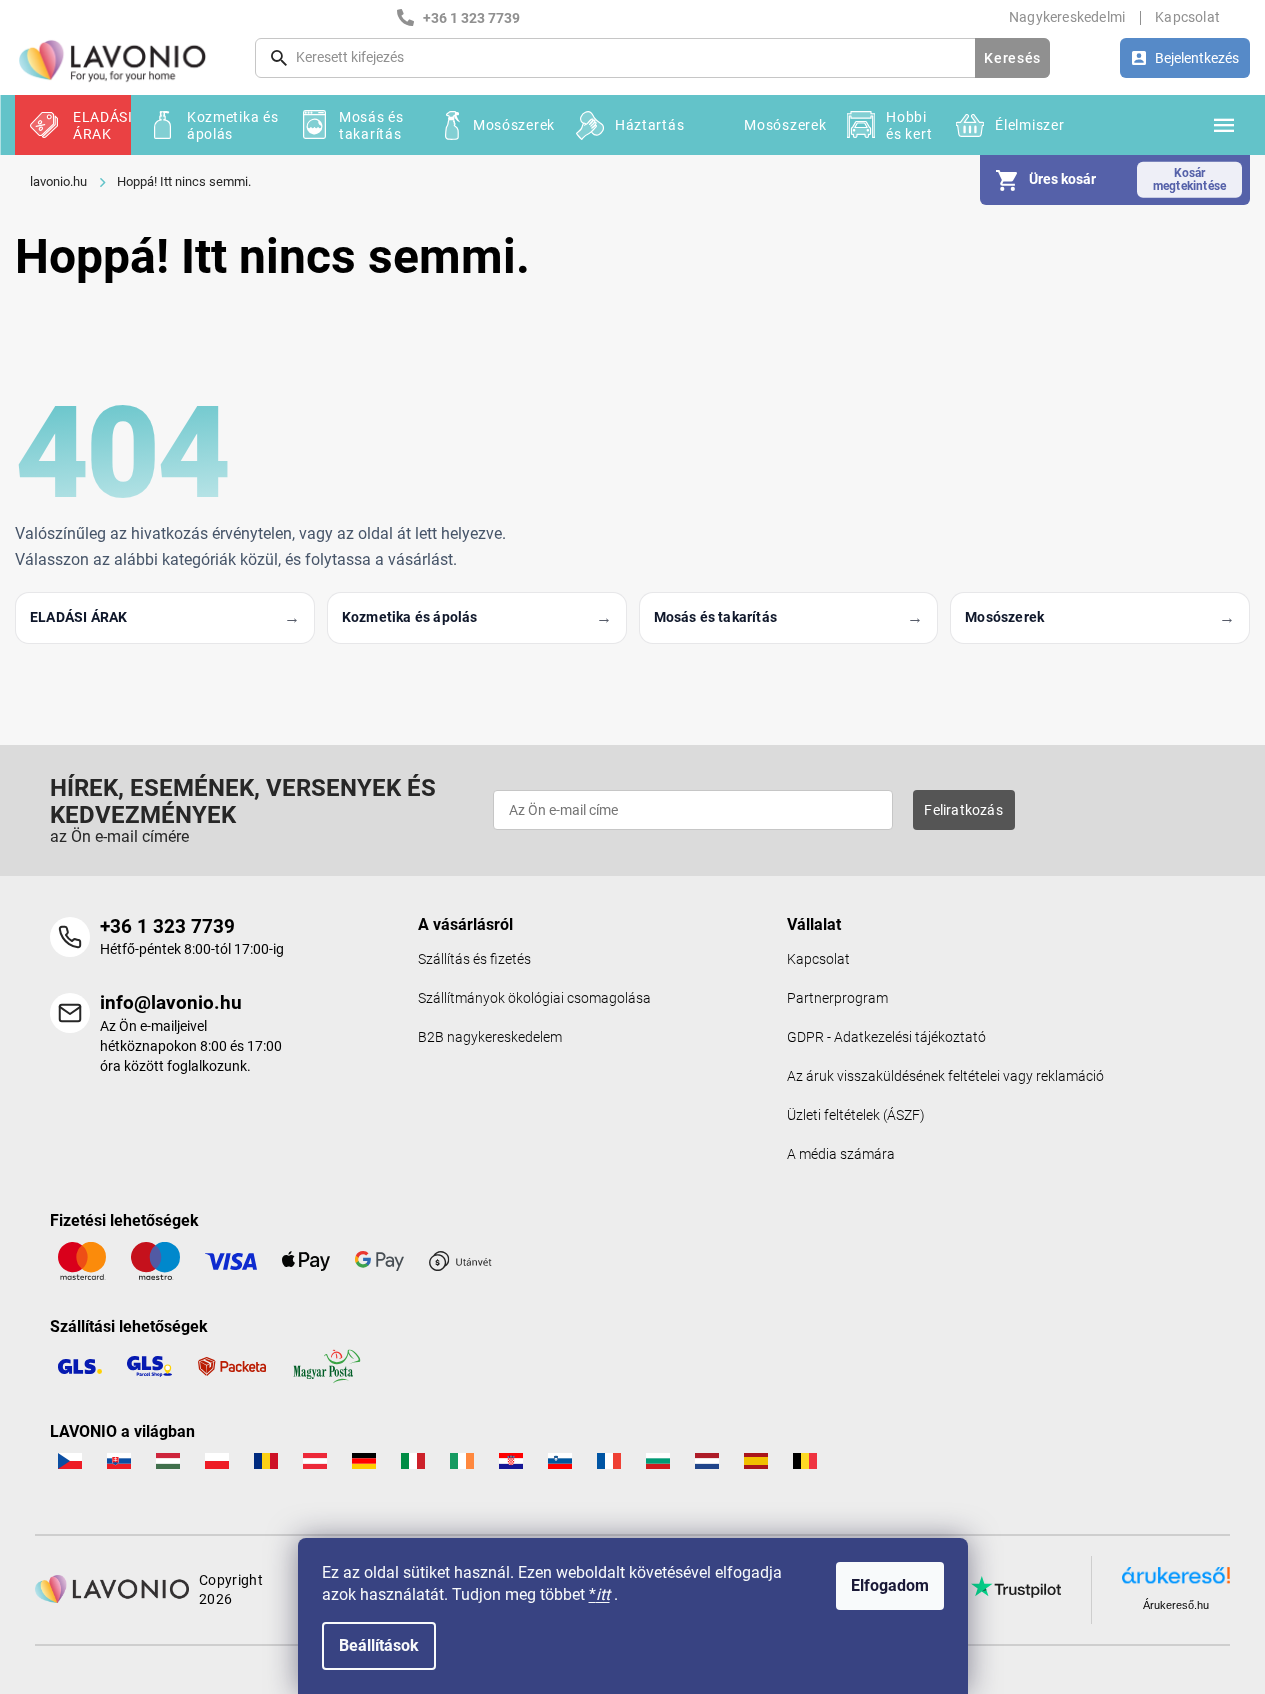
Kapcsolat (1187, 17)
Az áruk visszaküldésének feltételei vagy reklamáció (945, 1076)
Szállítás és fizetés (474, 959)
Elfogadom (890, 1585)
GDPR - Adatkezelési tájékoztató (886, 1037)
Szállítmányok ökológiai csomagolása (534, 998)
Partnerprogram (837, 998)
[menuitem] (73, 125)
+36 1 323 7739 (167, 926)
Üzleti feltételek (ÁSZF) (856, 1115)
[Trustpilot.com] (1016, 1587)
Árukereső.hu (1176, 1605)
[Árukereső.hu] (1176, 1582)
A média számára (841, 1154)
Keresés (1012, 58)
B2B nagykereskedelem (490, 1037)
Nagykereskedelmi (1067, 17)
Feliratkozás (963, 810)
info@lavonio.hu (171, 1002)
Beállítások (379, 1645)
